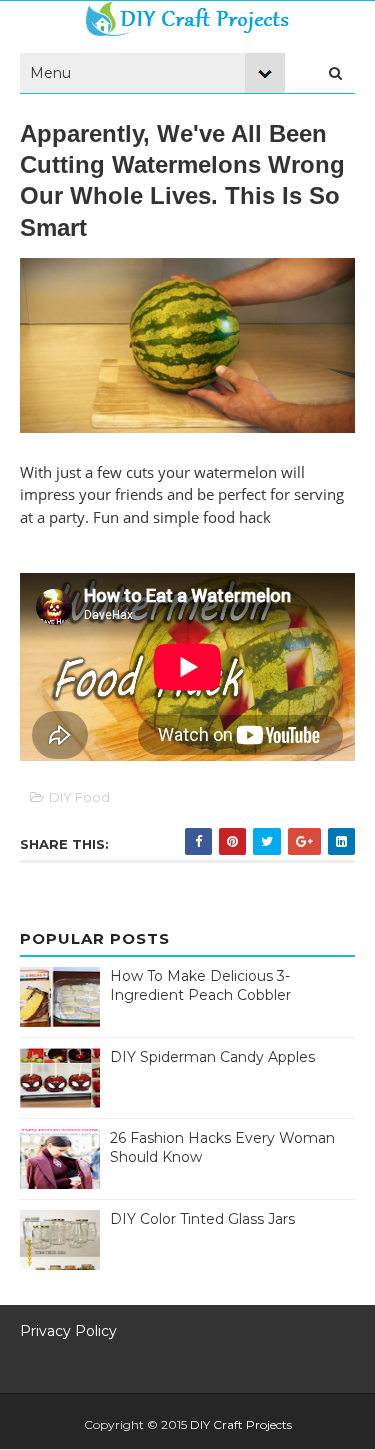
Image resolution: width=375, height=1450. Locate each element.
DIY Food (79, 797)
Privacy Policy (68, 1331)
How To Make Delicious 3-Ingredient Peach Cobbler (200, 986)
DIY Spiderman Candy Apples (212, 1057)
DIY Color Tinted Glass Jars (202, 1219)
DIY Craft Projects (241, 1424)
